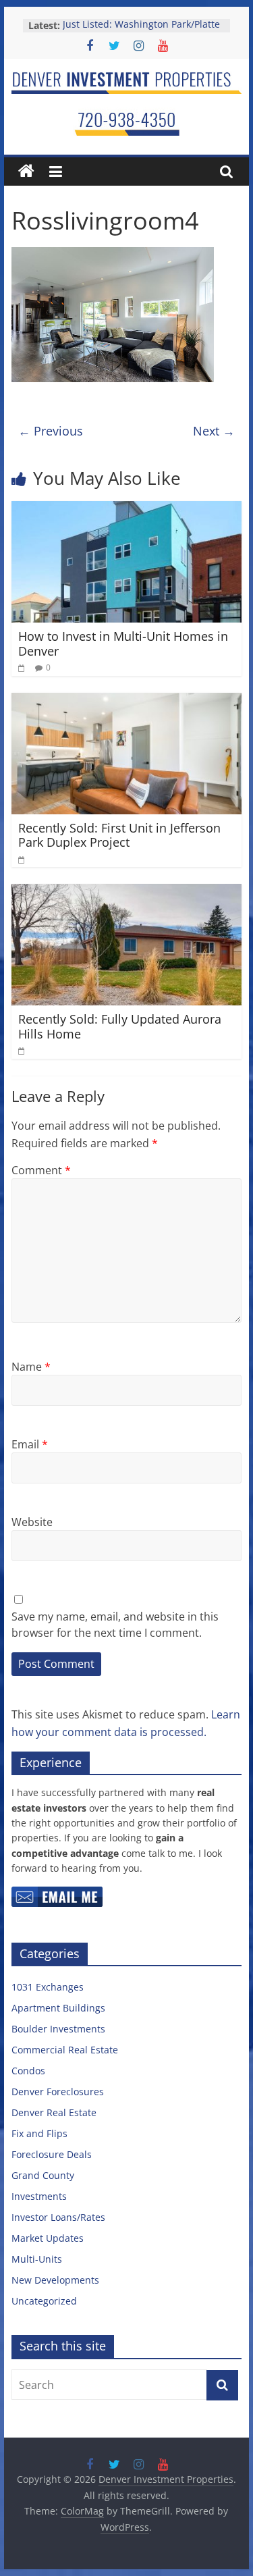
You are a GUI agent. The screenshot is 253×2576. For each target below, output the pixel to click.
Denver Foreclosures (58, 2092)
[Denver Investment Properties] (26, 172)
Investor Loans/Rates (58, 2217)
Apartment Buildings (58, 2008)
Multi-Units (37, 2259)
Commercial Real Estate (65, 2050)
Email (30, 1444)
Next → (214, 431)
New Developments (55, 2280)
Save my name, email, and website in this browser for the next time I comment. (115, 1625)
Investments (39, 2196)
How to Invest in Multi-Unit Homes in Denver (123, 643)
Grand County (43, 2175)
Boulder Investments (58, 2029)
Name (31, 1367)
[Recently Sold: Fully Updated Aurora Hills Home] (127, 892)
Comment (41, 1170)
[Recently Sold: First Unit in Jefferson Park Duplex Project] (127, 701)
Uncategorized (44, 2301)
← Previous (51, 431)
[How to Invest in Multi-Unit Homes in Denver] (127, 509)
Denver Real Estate (54, 2112)
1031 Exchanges (48, 1987)
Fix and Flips (39, 2133)
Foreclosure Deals (52, 2154)
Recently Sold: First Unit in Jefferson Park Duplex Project (119, 835)
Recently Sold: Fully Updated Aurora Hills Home (120, 1026)
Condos (28, 2071)
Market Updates (48, 2238)
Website (32, 1522)
